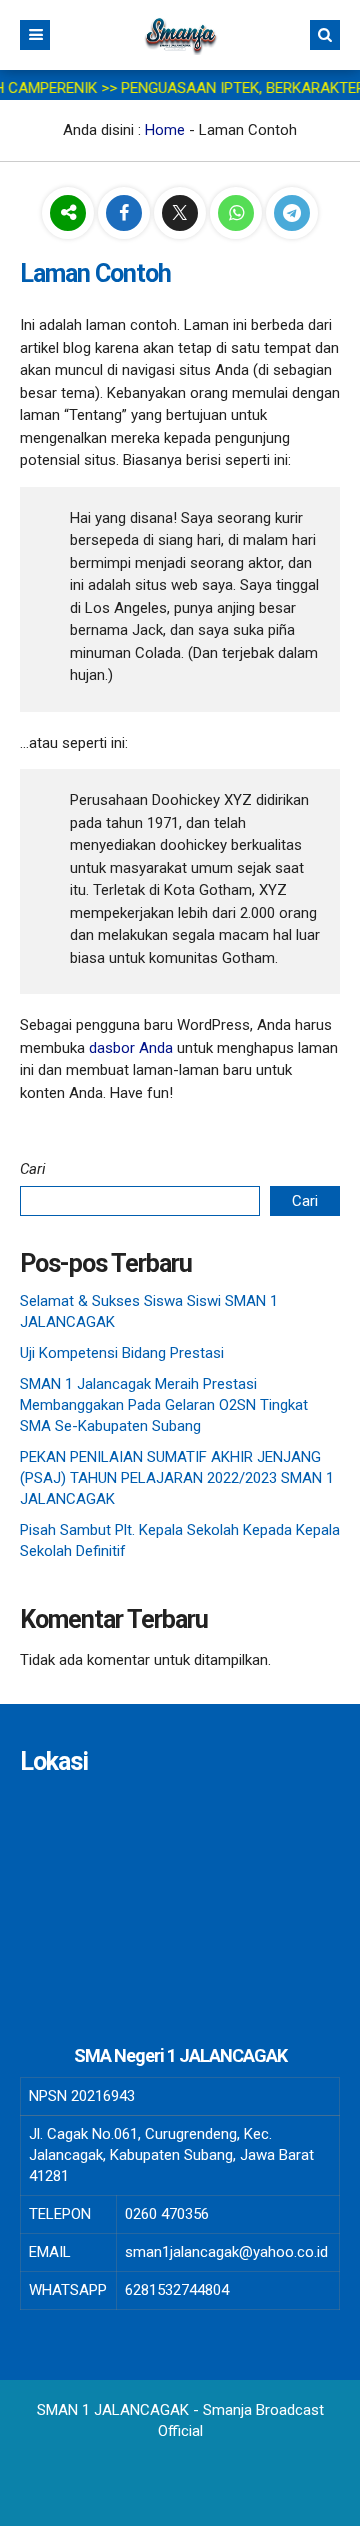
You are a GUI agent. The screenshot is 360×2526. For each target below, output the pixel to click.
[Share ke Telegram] (292, 214)
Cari (33, 1169)
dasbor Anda (131, 1048)
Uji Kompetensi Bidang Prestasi (122, 1353)
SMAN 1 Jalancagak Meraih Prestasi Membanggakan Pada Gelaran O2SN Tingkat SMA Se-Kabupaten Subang (164, 1405)
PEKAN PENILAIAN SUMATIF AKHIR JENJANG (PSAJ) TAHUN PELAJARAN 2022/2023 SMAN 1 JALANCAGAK (177, 1478)
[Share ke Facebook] (126, 214)
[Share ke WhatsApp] (238, 214)
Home (165, 130)
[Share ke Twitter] (182, 214)
